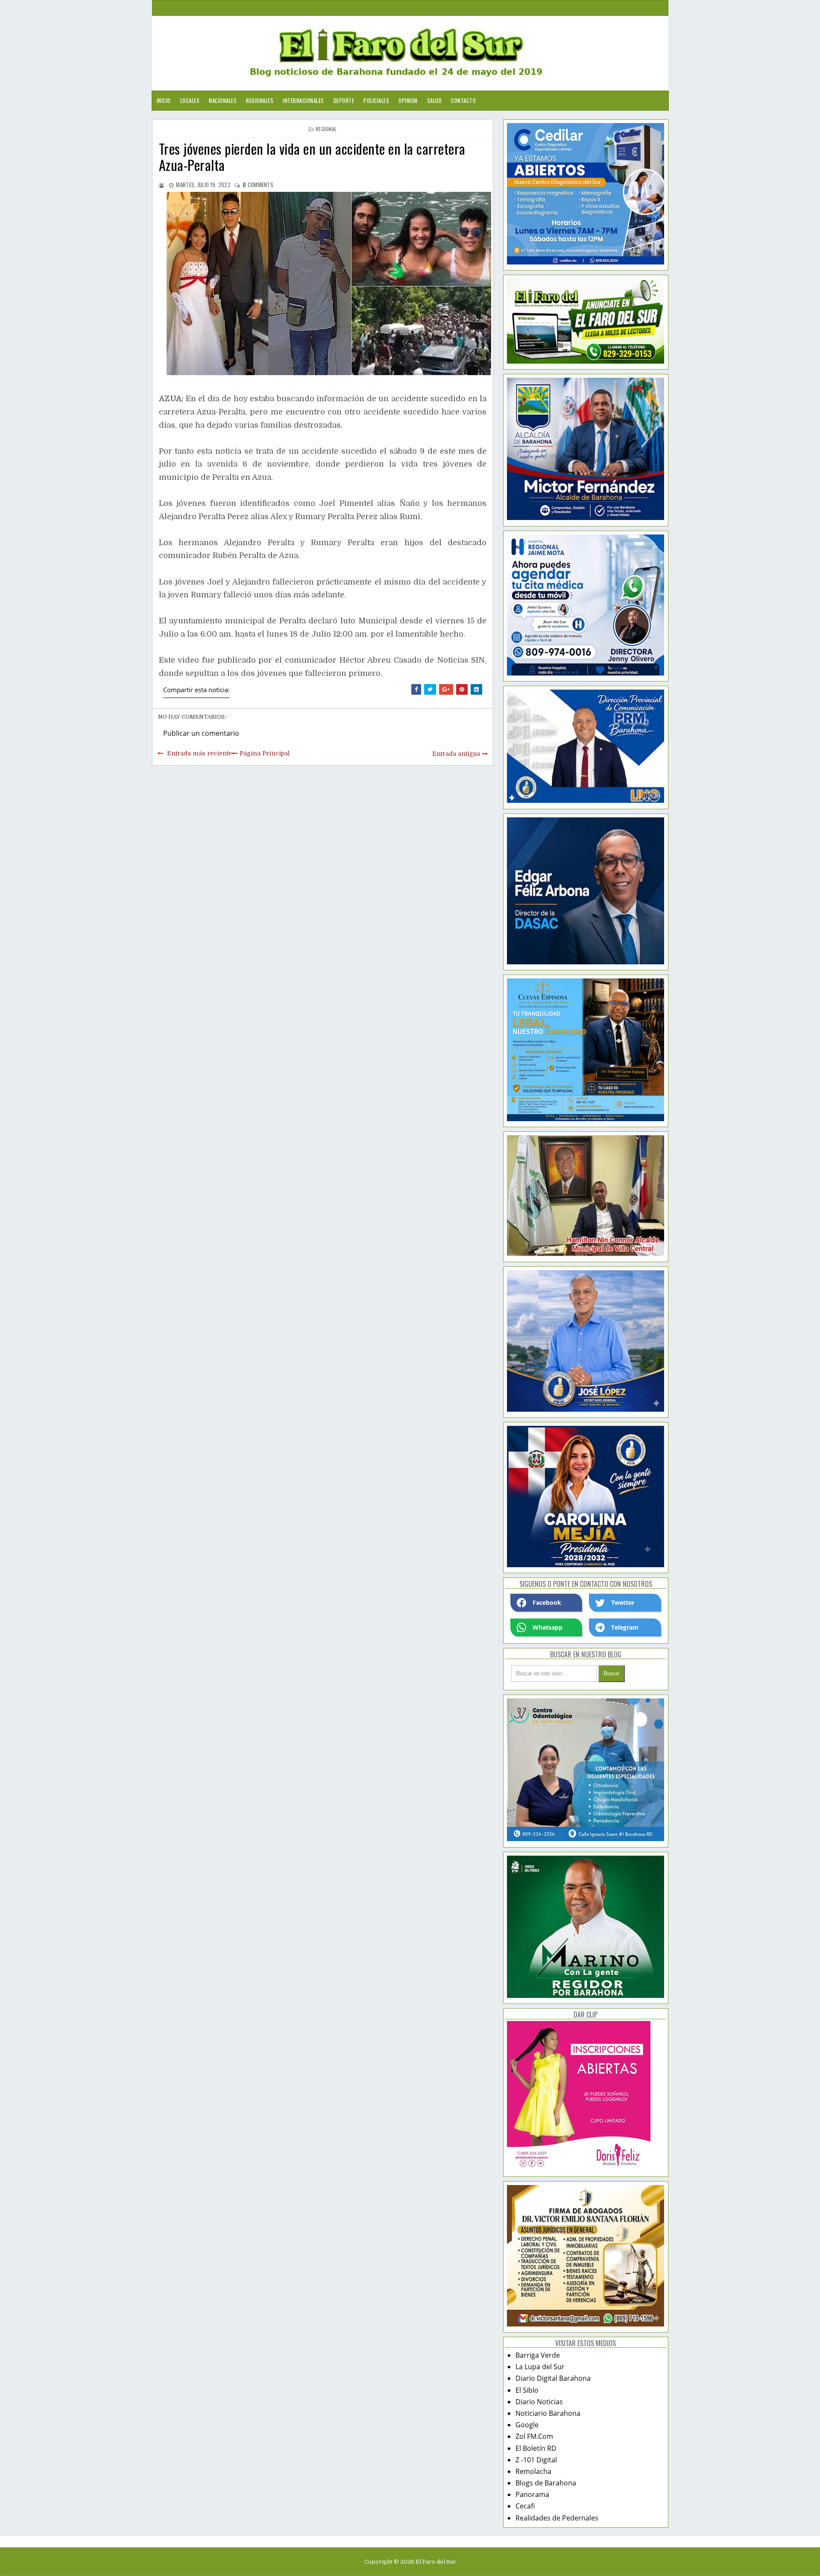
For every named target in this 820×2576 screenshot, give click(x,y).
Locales (190, 100)
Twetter (623, 1602)
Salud (435, 100)
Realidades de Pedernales (557, 2518)
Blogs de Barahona (546, 2483)
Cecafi (525, 2506)
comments (258, 185)
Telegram (625, 1627)
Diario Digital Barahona (553, 2378)
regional (326, 129)
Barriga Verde (538, 2355)
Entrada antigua (456, 754)
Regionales (260, 100)
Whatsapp (548, 1627)
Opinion (408, 100)
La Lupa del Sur (540, 2367)
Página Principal (265, 753)
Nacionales (223, 100)
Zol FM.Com (534, 2436)
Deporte (344, 100)
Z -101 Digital (536, 2460)
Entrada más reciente (199, 753)
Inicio (164, 100)
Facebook (547, 1602)
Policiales (376, 100)
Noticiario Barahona (548, 2413)
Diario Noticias (539, 2402)
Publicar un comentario (201, 733)
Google (527, 2425)
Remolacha (533, 2471)
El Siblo (527, 2390)
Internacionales (303, 100)
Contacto (463, 100)
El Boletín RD (536, 2448)
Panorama (532, 2494)
